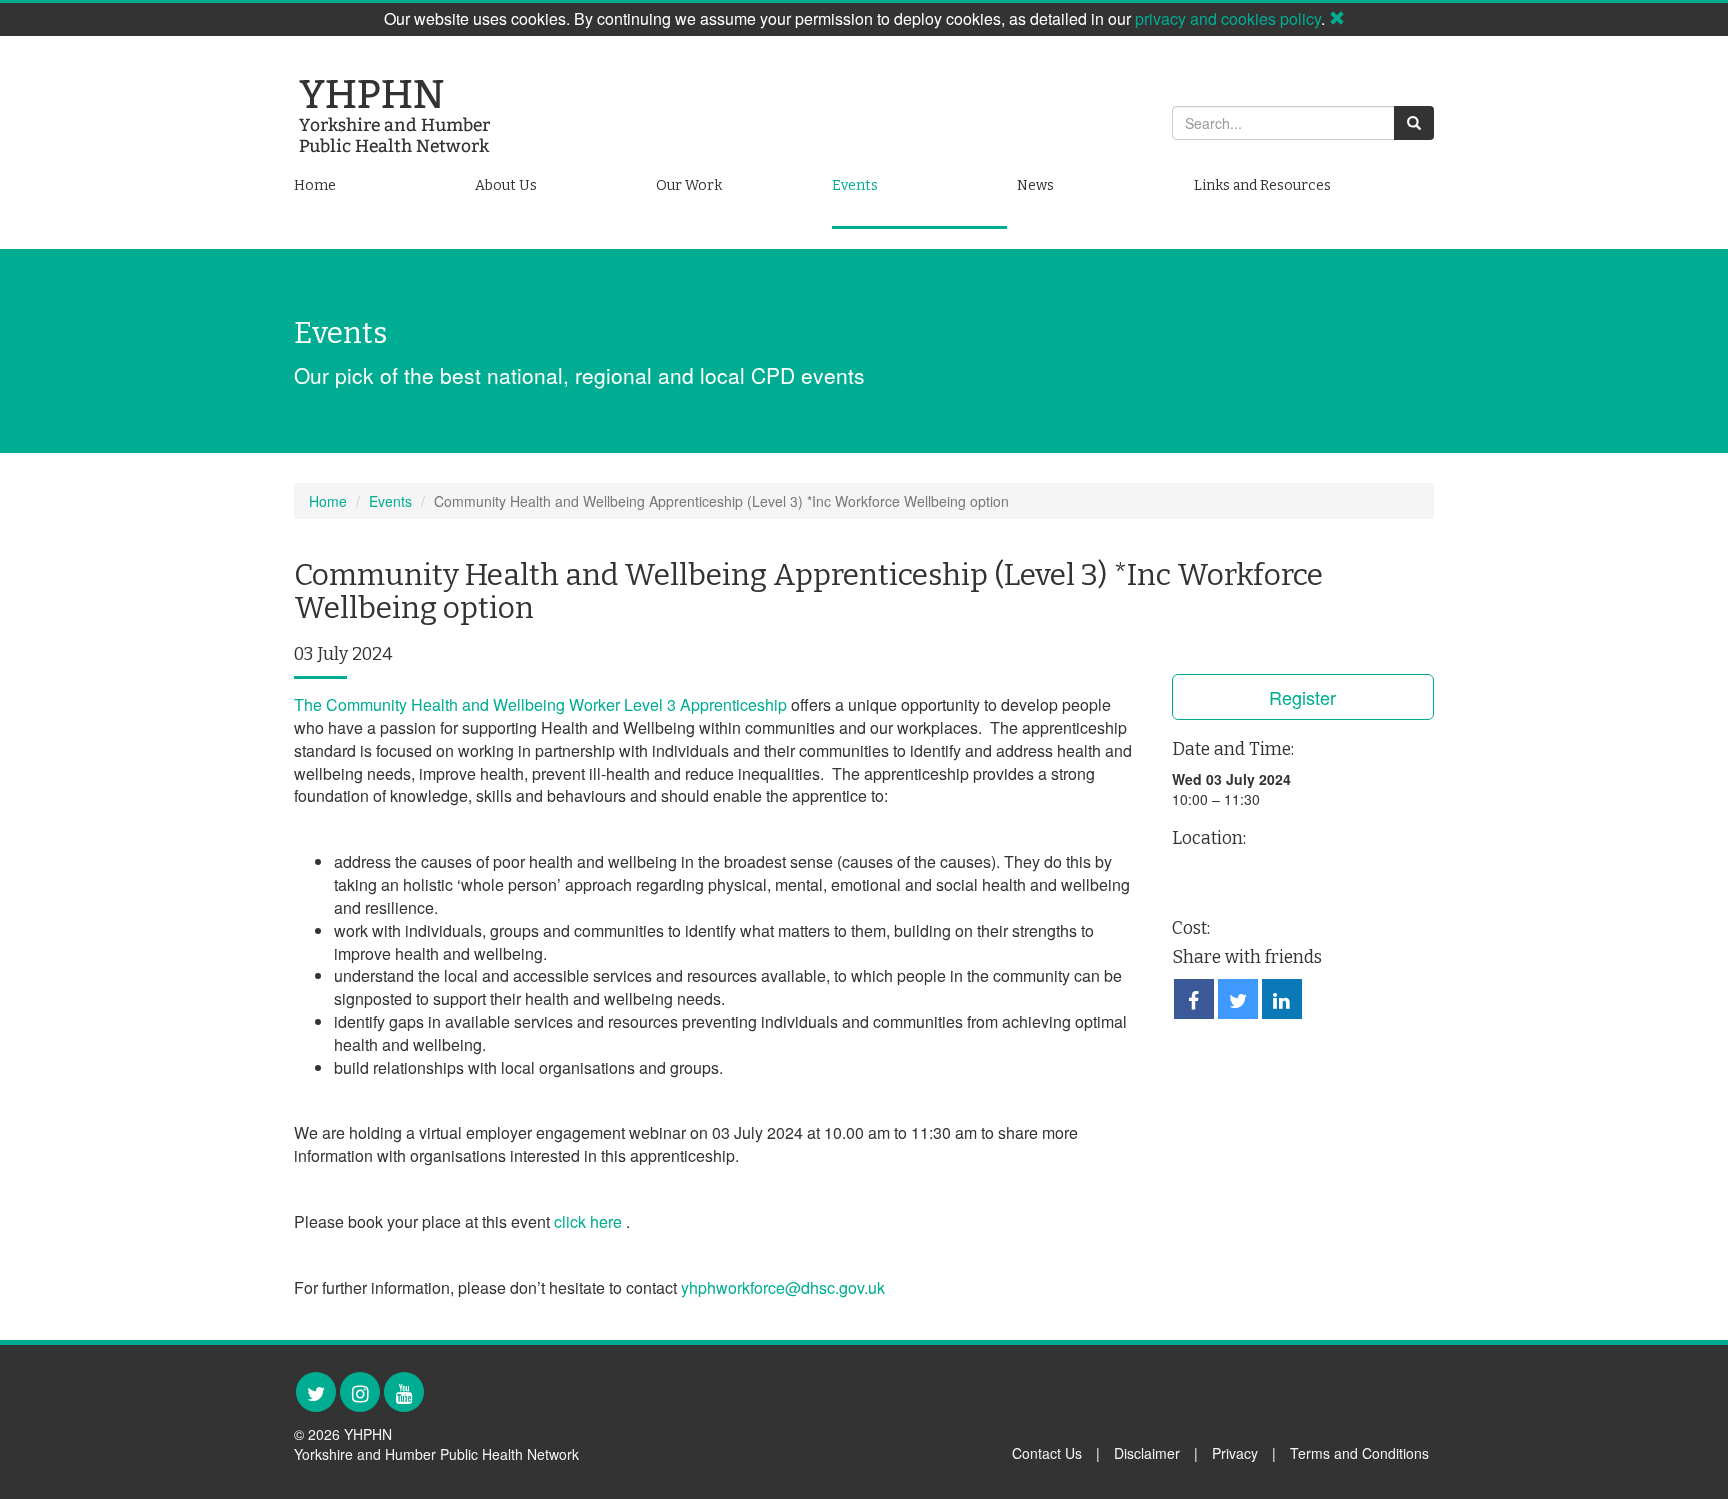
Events (855, 185)
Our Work (689, 185)
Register (1302, 697)
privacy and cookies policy (1228, 18)
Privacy (1235, 1453)
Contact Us (1047, 1453)
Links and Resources (1262, 185)
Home (315, 185)
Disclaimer (1147, 1453)
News (1035, 185)
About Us (506, 185)
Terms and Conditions (1359, 1453)
